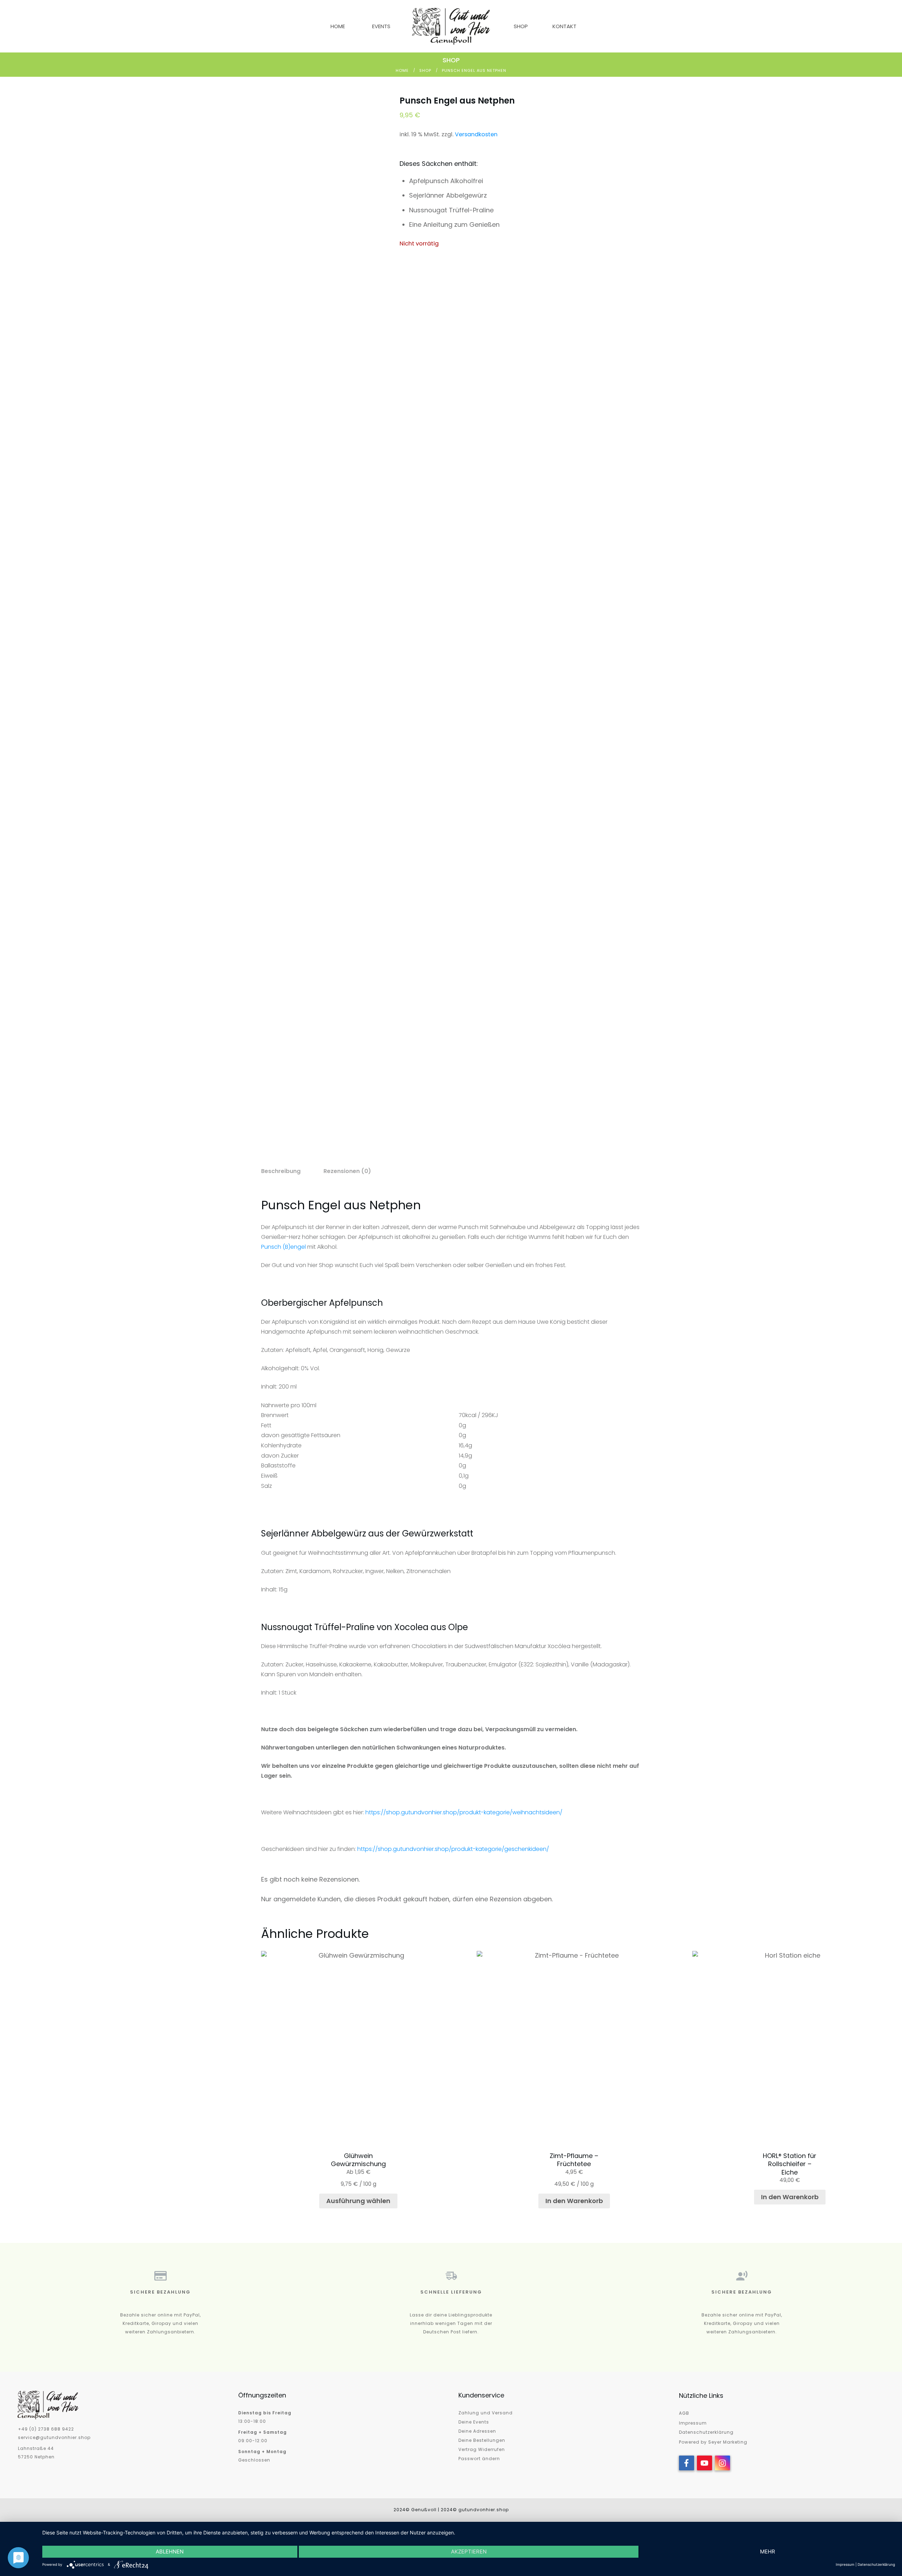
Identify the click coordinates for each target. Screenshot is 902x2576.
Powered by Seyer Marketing (713, 2442)
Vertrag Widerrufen (482, 2449)
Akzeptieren (469, 2552)
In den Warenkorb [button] (574, 2201)
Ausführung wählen (358, 2201)
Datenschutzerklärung (706, 2432)
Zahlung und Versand (486, 2413)
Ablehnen (170, 2552)
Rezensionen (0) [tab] (347, 1171)
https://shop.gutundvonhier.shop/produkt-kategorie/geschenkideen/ (453, 1849)
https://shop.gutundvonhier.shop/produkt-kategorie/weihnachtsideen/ (464, 1812)
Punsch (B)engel (283, 1247)
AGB (684, 2413)
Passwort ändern (479, 2459)
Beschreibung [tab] (281, 1171)
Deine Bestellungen (482, 2440)
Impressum (693, 2423)
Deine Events (474, 2422)
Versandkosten (476, 134)
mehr (768, 2552)
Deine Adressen (477, 2431)
